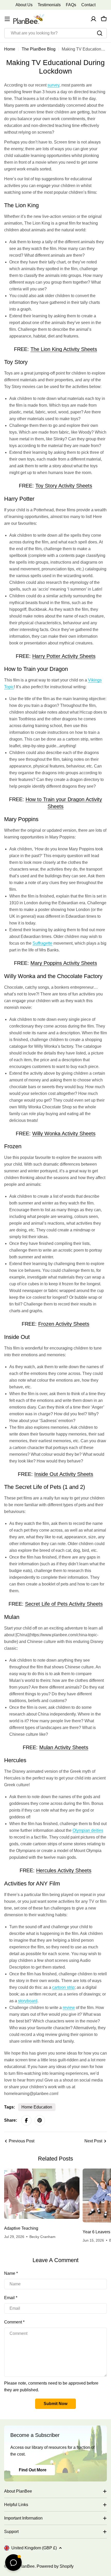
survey (53, 85)
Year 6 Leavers (96, 2232)
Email (11, 2298)
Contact (88, 5)
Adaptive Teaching (21, 2228)
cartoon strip (63, 1987)
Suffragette (42, 943)
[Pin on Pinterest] (40, 2120)
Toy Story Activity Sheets (64, 486)
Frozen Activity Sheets (64, 1324)
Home (10, 49)
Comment (14, 2322)
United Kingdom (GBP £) (34, 2548)
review (69, 2008)
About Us (24, 5)
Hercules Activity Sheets (64, 1870)
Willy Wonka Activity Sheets (64, 1133)
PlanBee (27, 2566)
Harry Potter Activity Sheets (64, 656)
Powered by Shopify (55, 2566)
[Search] (100, 33)
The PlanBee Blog (39, 49)
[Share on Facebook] (26, 2120)
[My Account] (93, 19)
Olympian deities (88, 1830)
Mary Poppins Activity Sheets (64, 963)
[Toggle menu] (7, 19)
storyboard (28, 2001)
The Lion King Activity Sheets (64, 349)
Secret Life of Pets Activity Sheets (64, 1604)
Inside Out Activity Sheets (64, 1474)
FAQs (71, 5)
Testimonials (49, 5)
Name (11, 2273)
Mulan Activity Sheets (64, 1747)
